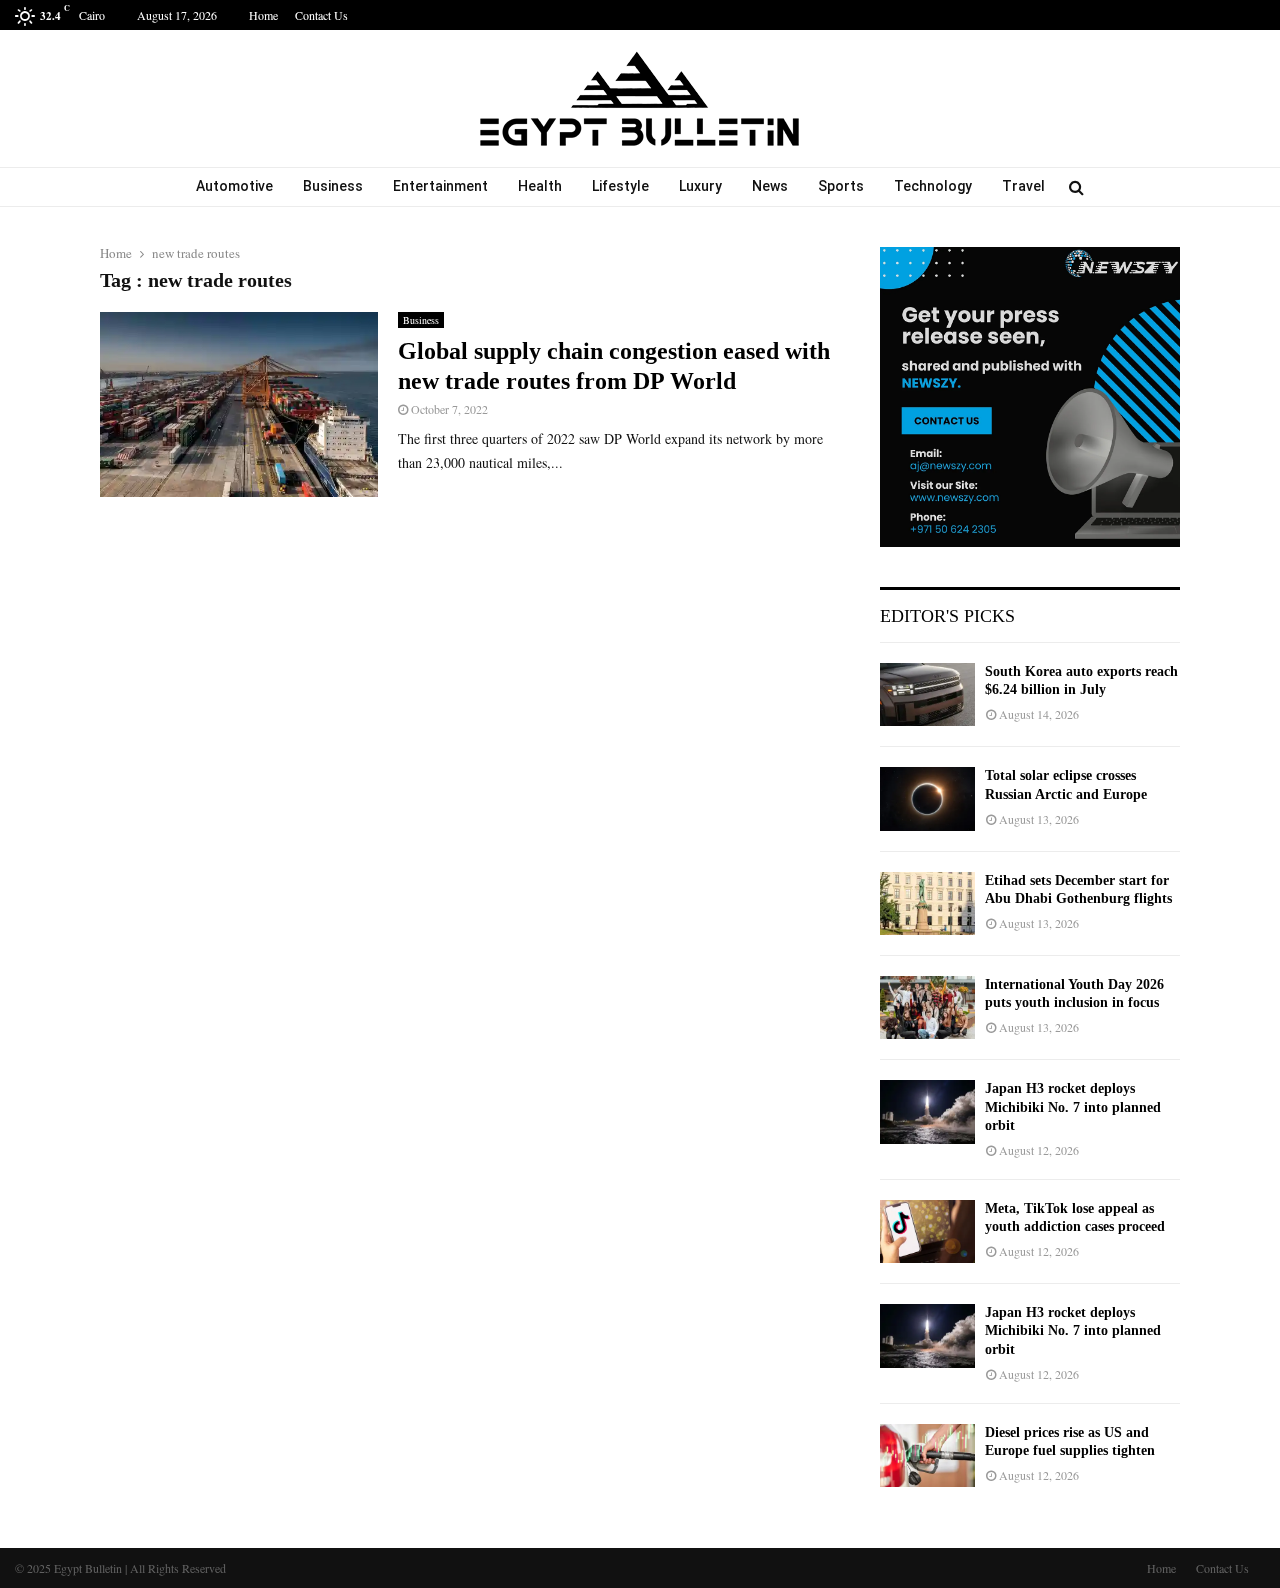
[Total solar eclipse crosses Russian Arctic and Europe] (927, 798)
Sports (841, 186)
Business (333, 186)
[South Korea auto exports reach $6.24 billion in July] (927, 694)
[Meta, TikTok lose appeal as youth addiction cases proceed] (927, 1231)
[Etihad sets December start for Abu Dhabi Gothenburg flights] (927, 903)
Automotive (234, 186)
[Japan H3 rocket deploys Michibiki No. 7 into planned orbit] (927, 1111)
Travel (1023, 186)
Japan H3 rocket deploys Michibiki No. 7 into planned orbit (1073, 1106)
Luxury (700, 186)
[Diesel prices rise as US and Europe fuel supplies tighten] (927, 1455)
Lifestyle (620, 186)
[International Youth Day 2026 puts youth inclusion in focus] (927, 1007)
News (770, 186)
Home (263, 15)
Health (540, 186)
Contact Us (321, 15)
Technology (933, 186)
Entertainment (440, 186)
